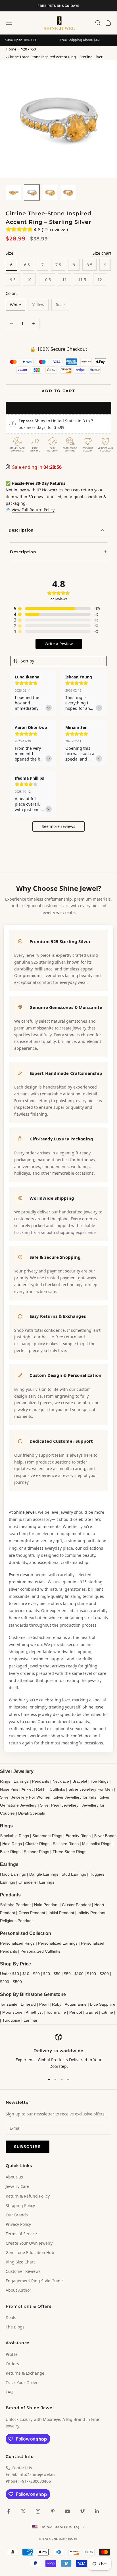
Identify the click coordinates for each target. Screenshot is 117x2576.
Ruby (57, 2004)
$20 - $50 (28, 49)
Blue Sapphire (103, 2004)
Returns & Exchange (25, 2373)
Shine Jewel (25, 1512)
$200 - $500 (11, 1982)
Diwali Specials (32, 1813)
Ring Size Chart (20, 2262)
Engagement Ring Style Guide (34, 2281)
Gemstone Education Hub (30, 2252)
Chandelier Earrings (36, 1882)
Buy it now (58, 408)
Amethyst (34, 2012)
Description (21, 530)
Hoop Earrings (13, 1874)
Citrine (107, 2012)
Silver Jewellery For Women (25, 1797)
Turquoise (11, 2020)
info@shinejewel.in (37, 2474)
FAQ (10, 2392)
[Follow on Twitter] (23, 2511)
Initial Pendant (61, 1913)
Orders (12, 2364)
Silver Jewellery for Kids (75, 1797)
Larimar (31, 2020)
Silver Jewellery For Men (91, 1789)
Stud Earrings (74, 1874)
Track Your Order (22, 2383)
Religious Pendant (16, 1921)
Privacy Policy (18, 2224)
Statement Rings (47, 1836)
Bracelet (80, 1781)
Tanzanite (9, 2004)
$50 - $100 (74, 1974)
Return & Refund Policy (28, 2196)
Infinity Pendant (91, 1913)
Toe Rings (100, 1781)
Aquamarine (76, 2004)
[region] (58, 2052)
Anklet (27, 1789)
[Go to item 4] (68, 192)
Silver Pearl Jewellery (59, 1805)
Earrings (21, 1781)
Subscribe (28, 2147)
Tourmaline (56, 2012)
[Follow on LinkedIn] (97, 2511)
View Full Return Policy (33, 510)
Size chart (102, 253)
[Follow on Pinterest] (53, 2511)
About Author (18, 2290)
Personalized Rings (17, 1943)
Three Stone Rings (69, 1852)
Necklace (61, 1781)
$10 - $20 (31, 1974)
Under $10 (10, 1974)
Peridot (76, 2012)
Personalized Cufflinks (40, 1951)
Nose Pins (9, 1789)
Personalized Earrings (58, 1943)
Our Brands (17, 2215)
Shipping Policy (20, 2205)
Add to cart (58, 391)
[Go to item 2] (32, 192)
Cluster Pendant (76, 1905)
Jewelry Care (17, 2186)
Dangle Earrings (44, 1874)
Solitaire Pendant (15, 1905)
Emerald (28, 2004)
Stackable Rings (14, 1836)
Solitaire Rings (66, 1844)
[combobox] (58, 661)
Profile (12, 2354)
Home (11, 49)
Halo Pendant (46, 1905)
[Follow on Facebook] (9, 2511)
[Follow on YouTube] (68, 2511)
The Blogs (15, 2327)
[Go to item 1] (14, 192)
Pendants (41, 1781)
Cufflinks (57, 1789)
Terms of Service (21, 2234)
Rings (5, 1781)
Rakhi (41, 1789)
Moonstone (12, 2012)
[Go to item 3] (50, 192)
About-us (14, 2177)
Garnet (92, 2012)
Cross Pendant (32, 1913)
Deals (11, 2317)
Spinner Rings (36, 1852)
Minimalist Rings (97, 1844)
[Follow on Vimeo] (82, 2511)
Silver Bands (105, 1836)
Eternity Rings (78, 1836)
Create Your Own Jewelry (29, 2243)
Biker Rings (10, 1852)
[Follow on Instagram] (38, 2511)
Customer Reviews (23, 2271)
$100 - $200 (98, 1974)
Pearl (44, 2004)
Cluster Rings (37, 1844)
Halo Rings (12, 1844)
